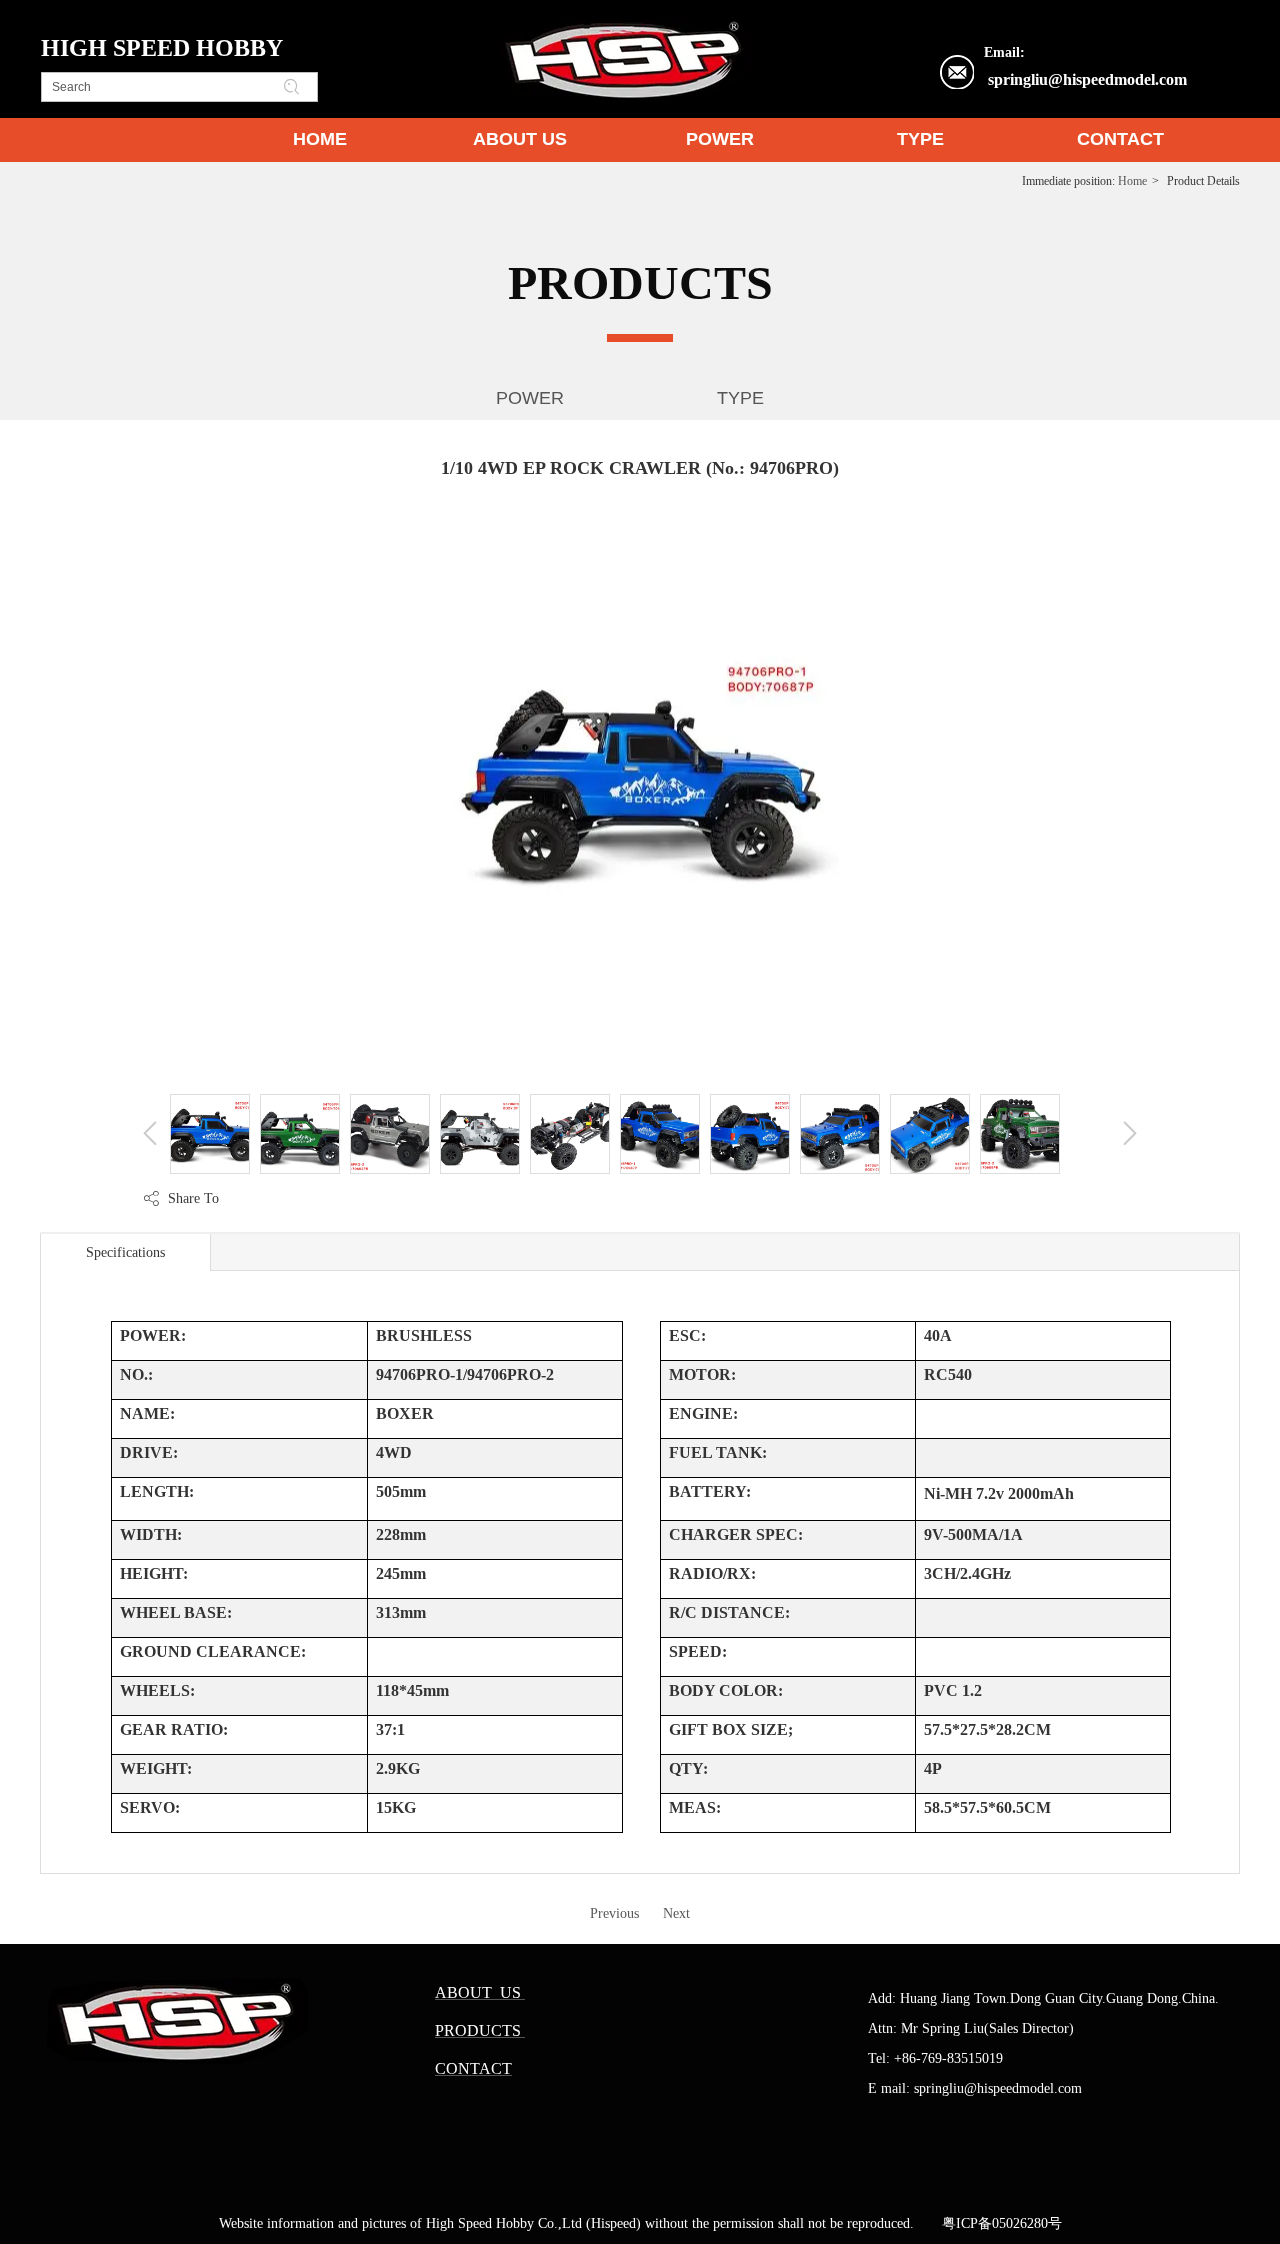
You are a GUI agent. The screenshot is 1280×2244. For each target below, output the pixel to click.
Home (1132, 181)
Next (676, 1913)
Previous (614, 1913)
